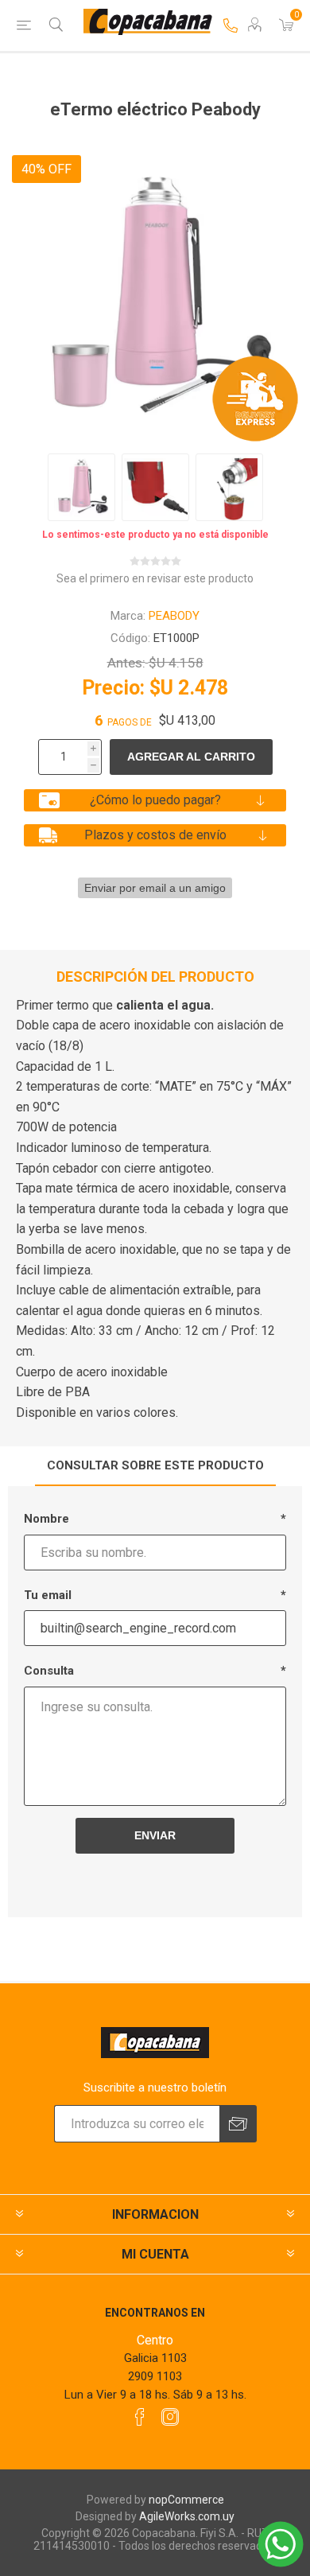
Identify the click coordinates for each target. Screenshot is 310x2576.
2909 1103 (155, 2376)
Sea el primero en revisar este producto (155, 578)
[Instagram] (170, 2417)
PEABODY (174, 616)
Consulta (49, 1671)
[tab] (155, 1466)
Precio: (113, 688)
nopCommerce (186, 2500)
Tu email (48, 1595)
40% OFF (46, 169)
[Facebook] (140, 2417)
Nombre (46, 1519)
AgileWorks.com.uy (187, 2516)
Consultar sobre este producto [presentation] (155, 1465)
